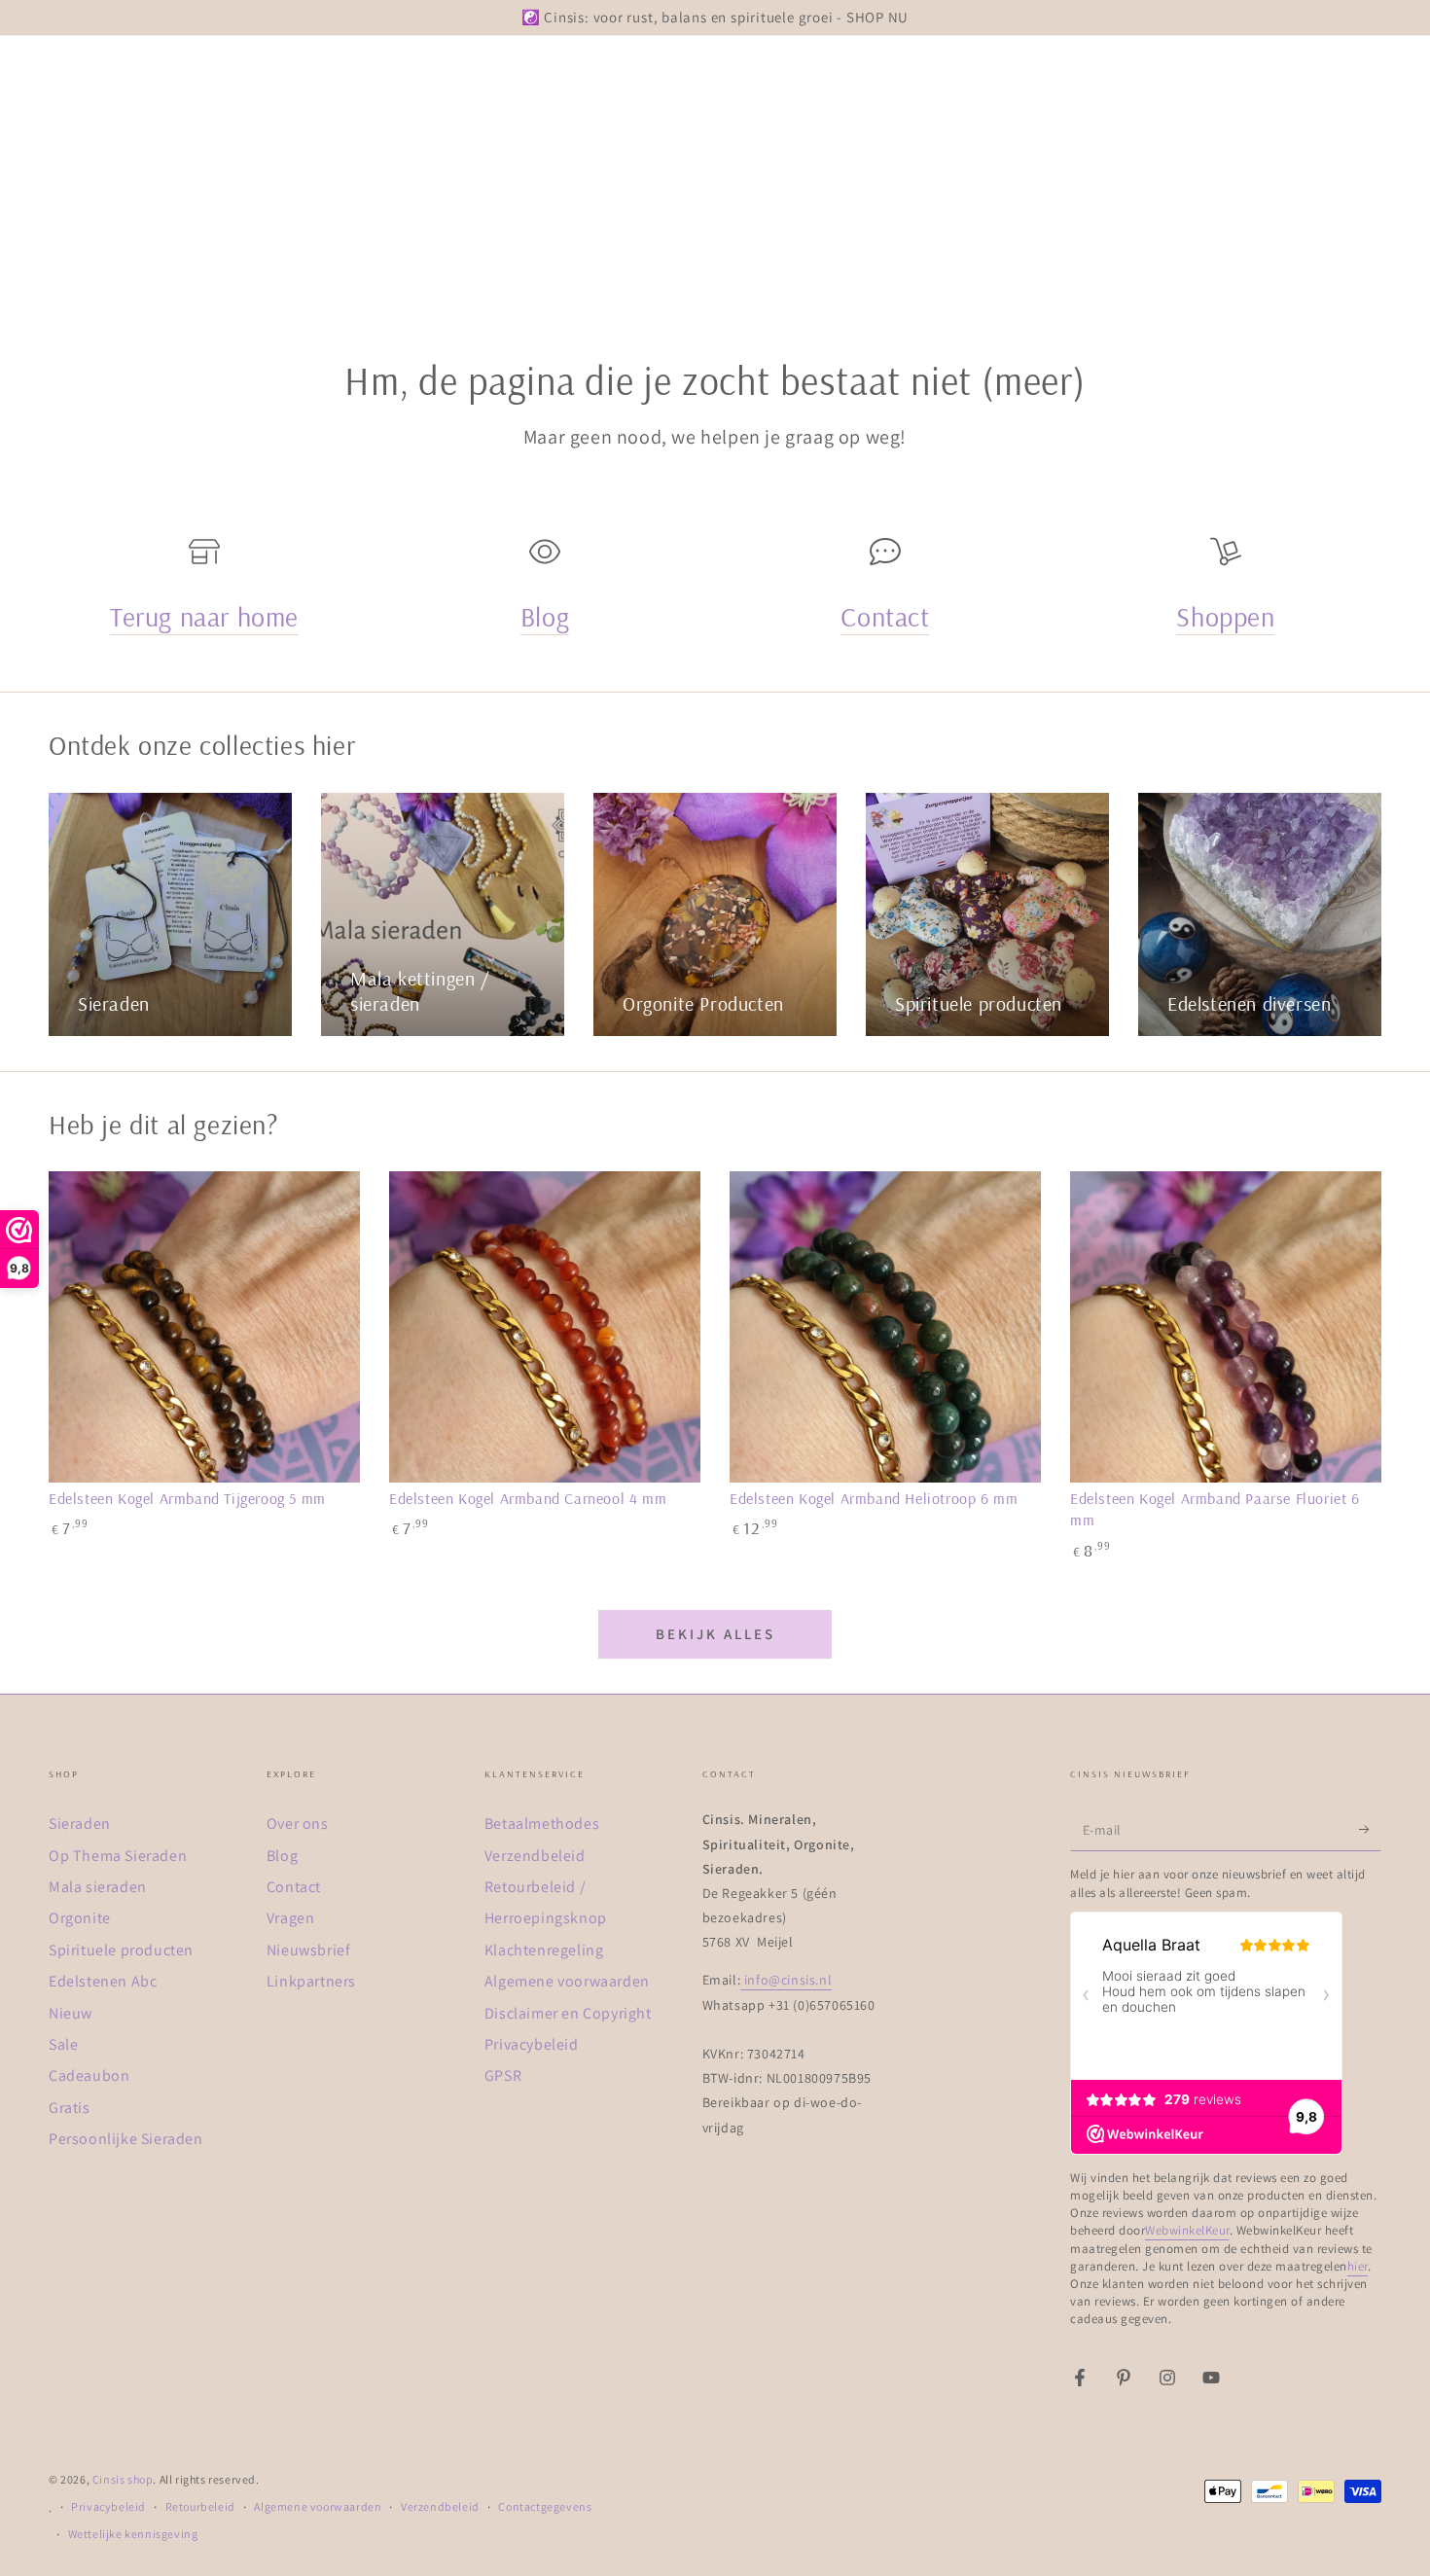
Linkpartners (311, 1981)
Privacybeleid (532, 2044)
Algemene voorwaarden (567, 1981)
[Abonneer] (1370, 1829)
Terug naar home (204, 616)
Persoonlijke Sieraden (126, 2139)
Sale (63, 2044)
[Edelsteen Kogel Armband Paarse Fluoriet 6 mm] (1226, 1327)
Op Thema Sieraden (118, 1856)
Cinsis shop (123, 2479)
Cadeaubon (89, 2075)
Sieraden (80, 1824)
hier (1358, 2266)
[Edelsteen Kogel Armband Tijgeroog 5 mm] (204, 1327)
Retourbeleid (200, 2506)
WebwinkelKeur (1187, 2230)
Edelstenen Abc (103, 1981)
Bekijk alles (715, 1634)
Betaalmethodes (542, 1824)
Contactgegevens (545, 2506)
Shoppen (1225, 616)
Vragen (291, 1918)
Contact (885, 616)
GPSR (503, 2075)
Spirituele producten (121, 1950)
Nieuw (71, 2013)
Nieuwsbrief (309, 1950)
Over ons (298, 1824)
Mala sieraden (98, 1887)
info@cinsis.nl (786, 1980)
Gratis (70, 2108)
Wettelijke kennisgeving (133, 2534)
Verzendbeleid (535, 1856)
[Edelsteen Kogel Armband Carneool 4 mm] (545, 1327)
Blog (545, 616)
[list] (715, 597)
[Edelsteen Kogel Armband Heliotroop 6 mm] (885, 1327)
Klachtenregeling (544, 1950)
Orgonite (80, 1918)
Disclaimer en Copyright (568, 2013)
